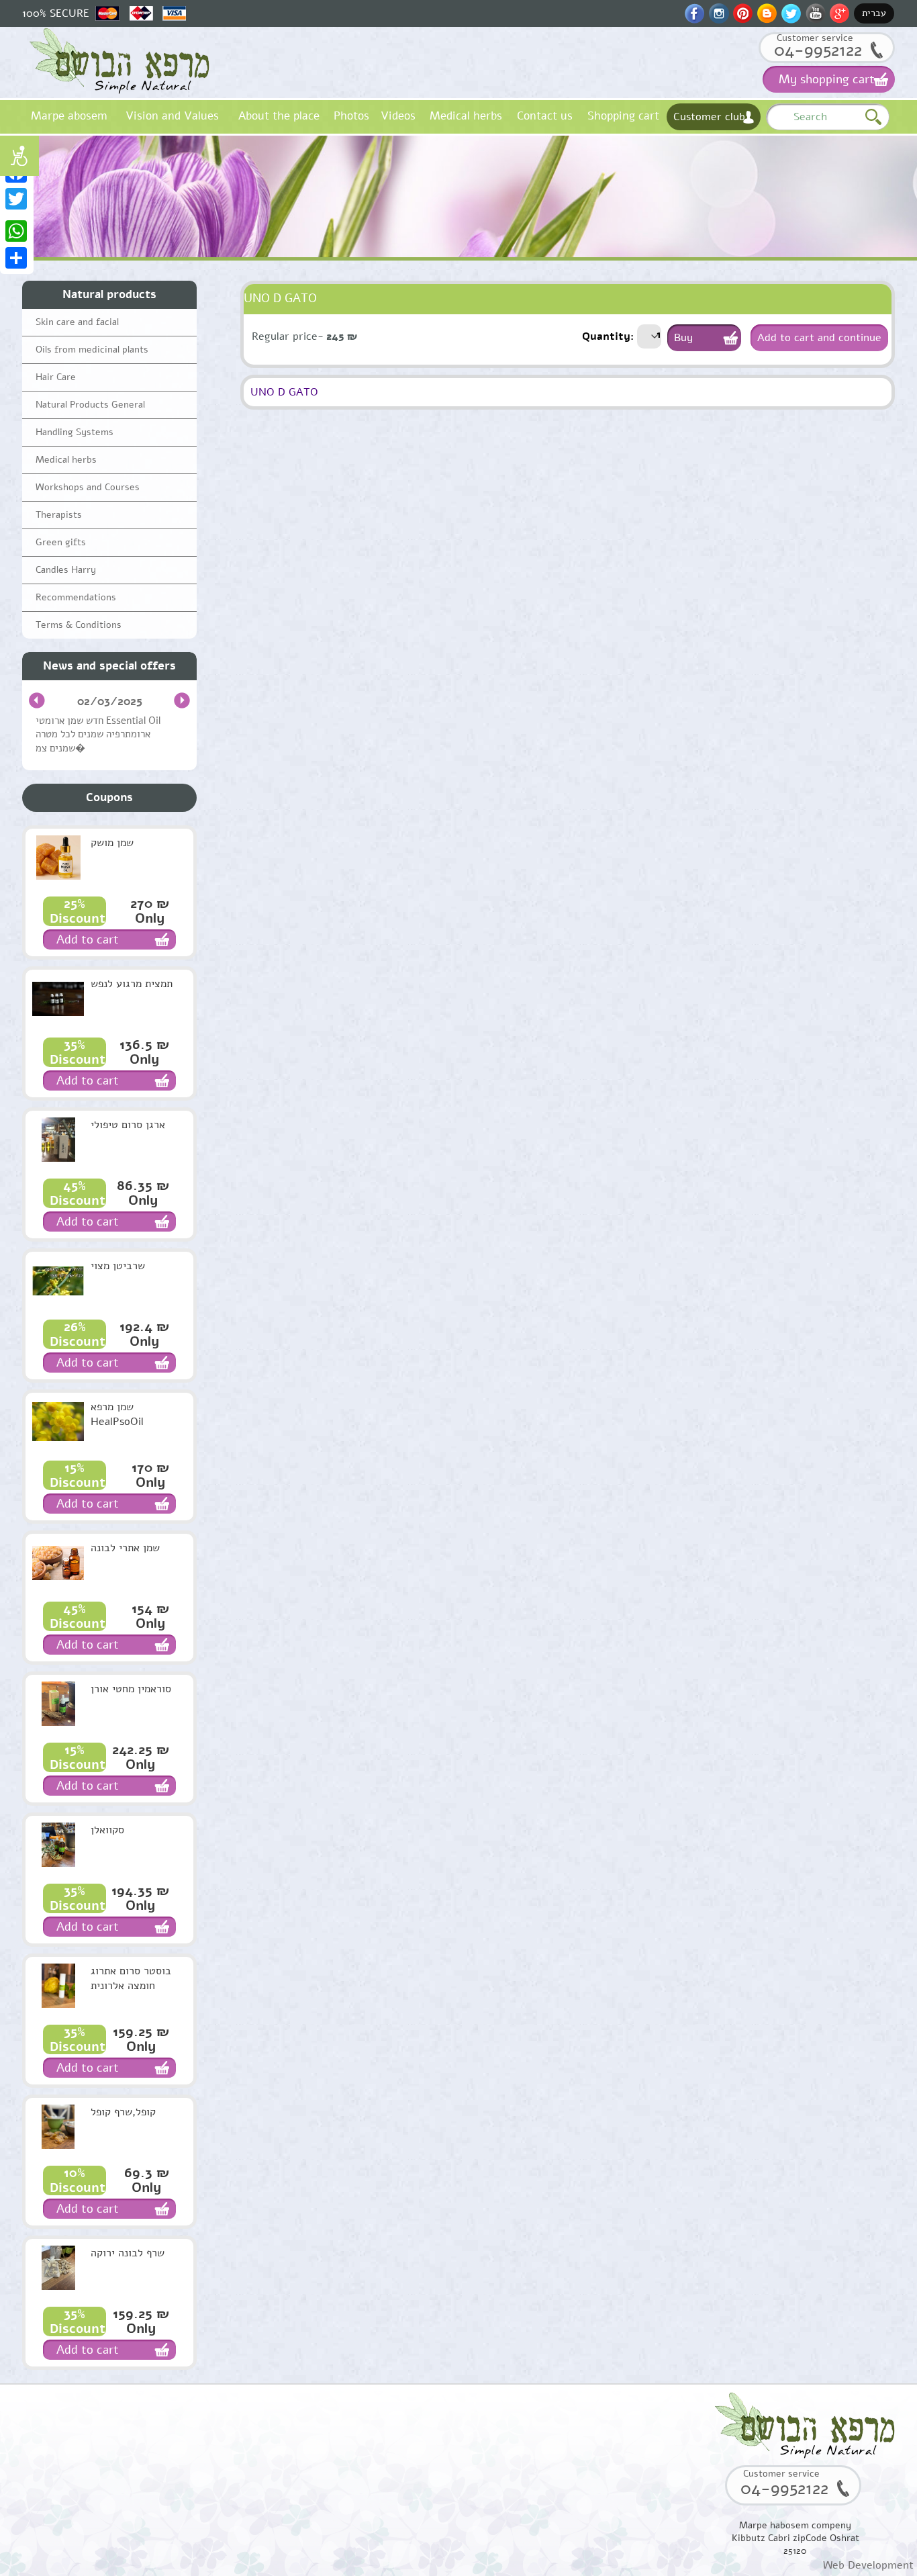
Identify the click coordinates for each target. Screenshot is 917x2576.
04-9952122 (818, 50)
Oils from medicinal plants (92, 350)
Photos (351, 116)
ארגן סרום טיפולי (128, 1125)
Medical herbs (466, 116)
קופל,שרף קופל (123, 2112)
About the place (279, 116)
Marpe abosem (69, 116)
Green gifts (61, 542)
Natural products (109, 294)
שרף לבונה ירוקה (128, 2253)
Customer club (709, 117)
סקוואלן (107, 1830)
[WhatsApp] (17, 231)
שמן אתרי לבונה (125, 1548)
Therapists (59, 515)
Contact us (545, 116)
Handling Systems (75, 432)
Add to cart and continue (819, 338)
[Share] (17, 258)
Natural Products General (90, 405)
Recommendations (76, 597)
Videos (398, 116)
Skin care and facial (77, 322)
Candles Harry (66, 570)
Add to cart (88, 939)
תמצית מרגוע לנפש (132, 984)
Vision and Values (172, 116)
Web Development (868, 2565)
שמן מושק (112, 843)
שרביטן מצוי (118, 1266)
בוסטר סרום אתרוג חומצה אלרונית (131, 1978)
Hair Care (56, 377)
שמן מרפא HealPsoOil (117, 1414)
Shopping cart (623, 116)
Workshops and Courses (88, 487)
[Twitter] (17, 199)
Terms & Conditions (79, 625)
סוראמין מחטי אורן (131, 1689)
